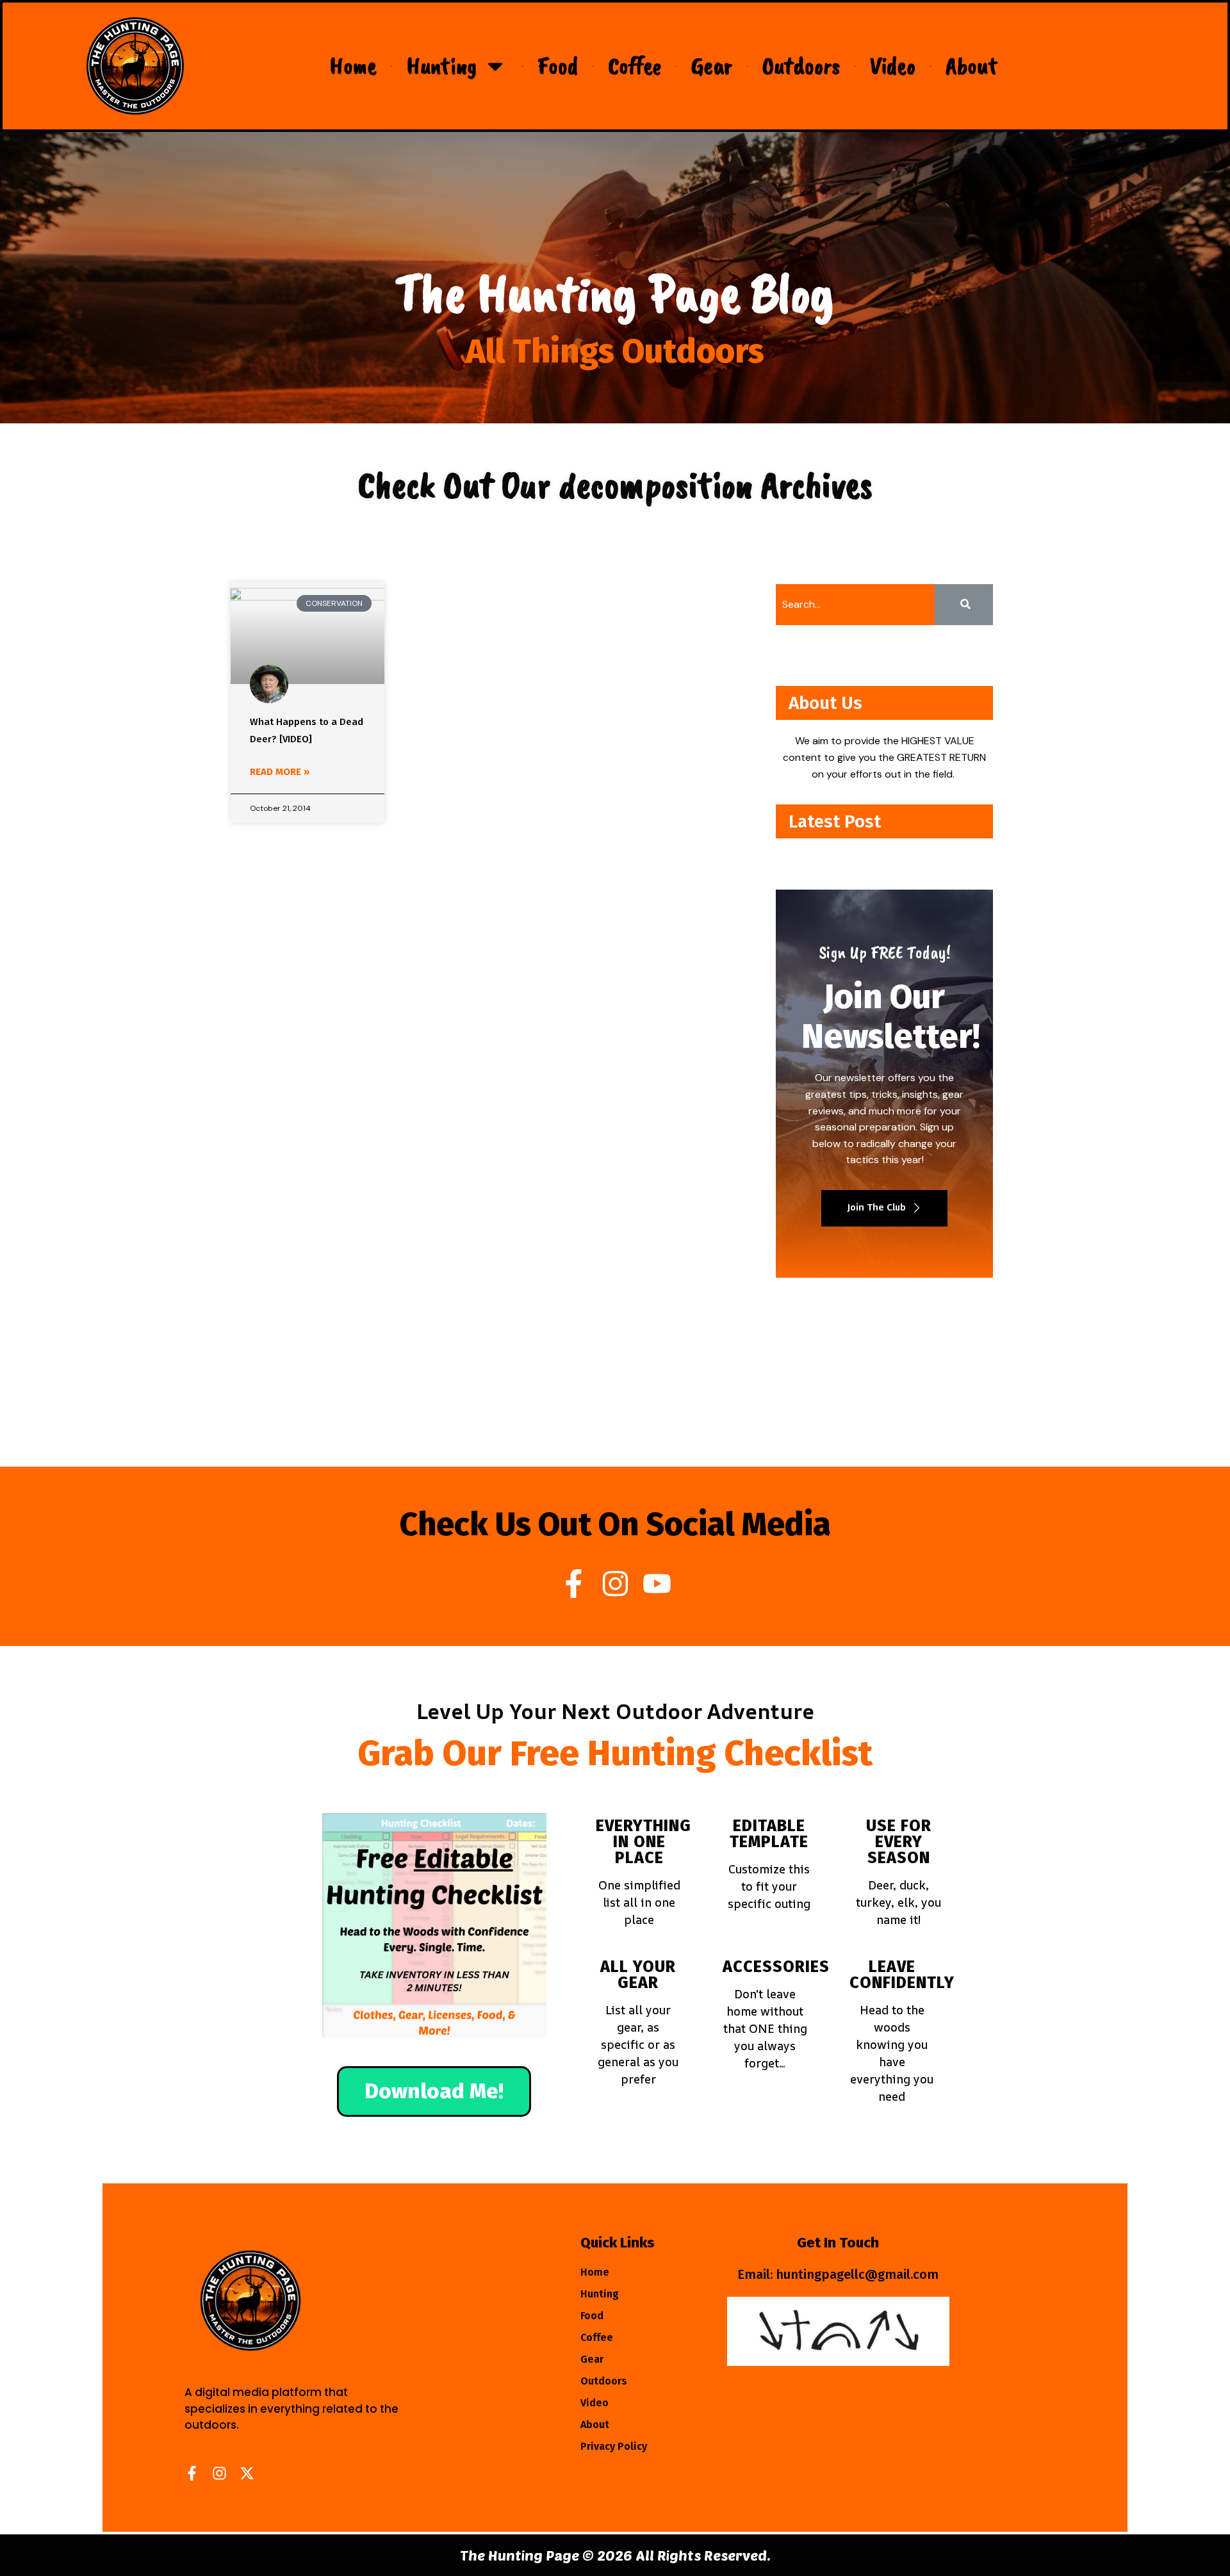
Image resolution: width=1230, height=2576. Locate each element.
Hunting (442, 66)
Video (893, 66)
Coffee (635, 66)
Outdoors (801, 66)
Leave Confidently (902, 1975)
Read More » (280, 772)
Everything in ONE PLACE (644, 1842)
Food (558, 66)
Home (353, 66)
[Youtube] (657, 1584)
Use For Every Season (899, 1842)
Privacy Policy (614, 2446)
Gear (712, 66)
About (972, 66)
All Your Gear (638, 1975)
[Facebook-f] (574, 1584)
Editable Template (769, 1834)
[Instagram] (615, 1584)
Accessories (776, 1967)
